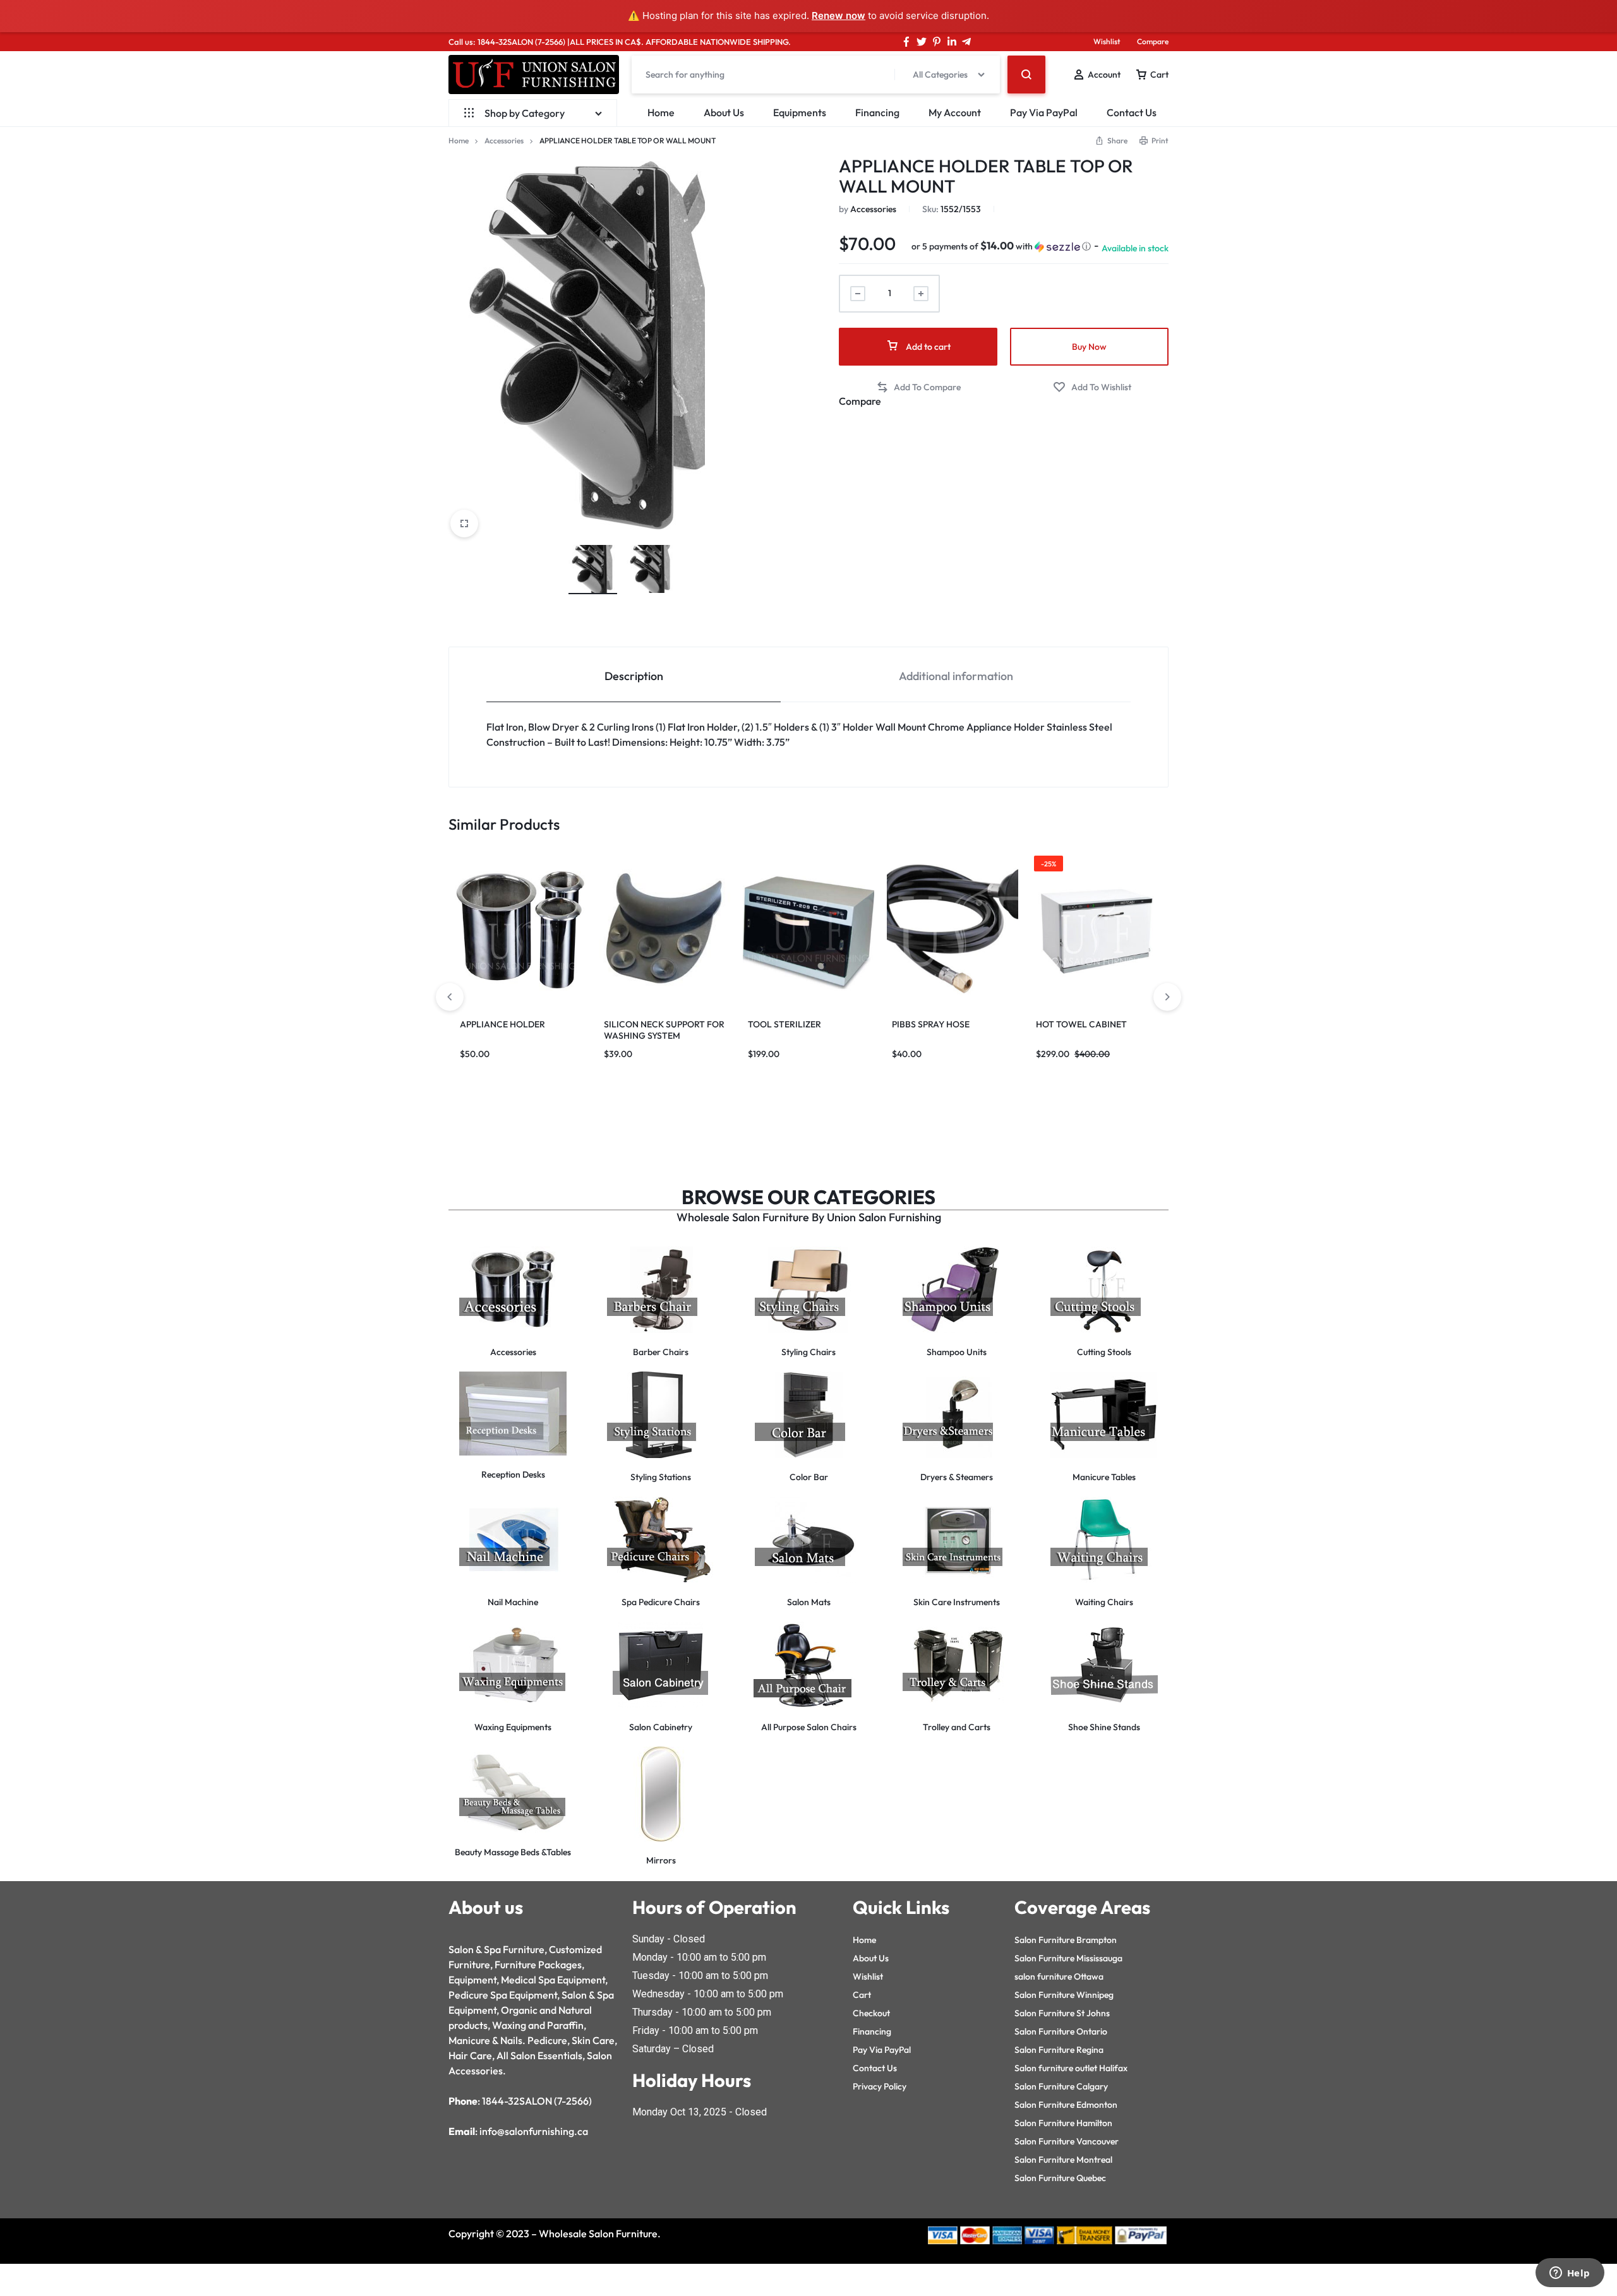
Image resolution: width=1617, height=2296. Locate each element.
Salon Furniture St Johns (1062, 2013)
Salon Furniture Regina (1059, 2050)
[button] (1001, 246)
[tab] (634, 675)
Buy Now (1089, 347)
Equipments (800, 112)
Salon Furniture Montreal (1063, 2160)
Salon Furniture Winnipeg (1064, 1995)
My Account (955, 112)
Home (661, 112)
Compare (1153, 41)
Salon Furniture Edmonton (1066, 2105)
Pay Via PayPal (1044, 112)
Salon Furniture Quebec (1060, 2178)
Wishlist (1107, 41)
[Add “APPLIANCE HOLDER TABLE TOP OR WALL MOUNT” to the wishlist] (1092, 387)
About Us (724, 112)
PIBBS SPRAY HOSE (931, 1024)
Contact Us (1132, 112)
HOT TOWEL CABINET (1081, 1024)
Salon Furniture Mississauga (1068, 1958)
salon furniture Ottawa (1059, 1976)
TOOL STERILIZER (784, 1024)
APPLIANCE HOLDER (502, 1024)
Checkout (871, 2013)
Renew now (839, 15)
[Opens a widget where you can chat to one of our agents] (1570, 2274)
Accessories (504, 141)
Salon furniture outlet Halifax (1071, 2068)
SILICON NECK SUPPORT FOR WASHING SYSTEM (664, 1030)
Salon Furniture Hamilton (1063, 2123)
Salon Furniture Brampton (1066, 1940)
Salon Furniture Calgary (1061, 2086)
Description (634, 676)
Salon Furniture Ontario (1061, 2031)
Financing (877, 112)
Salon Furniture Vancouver (1067, 2141)
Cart (862, 1995)
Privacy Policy (880, 2086)
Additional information (956, 676)
